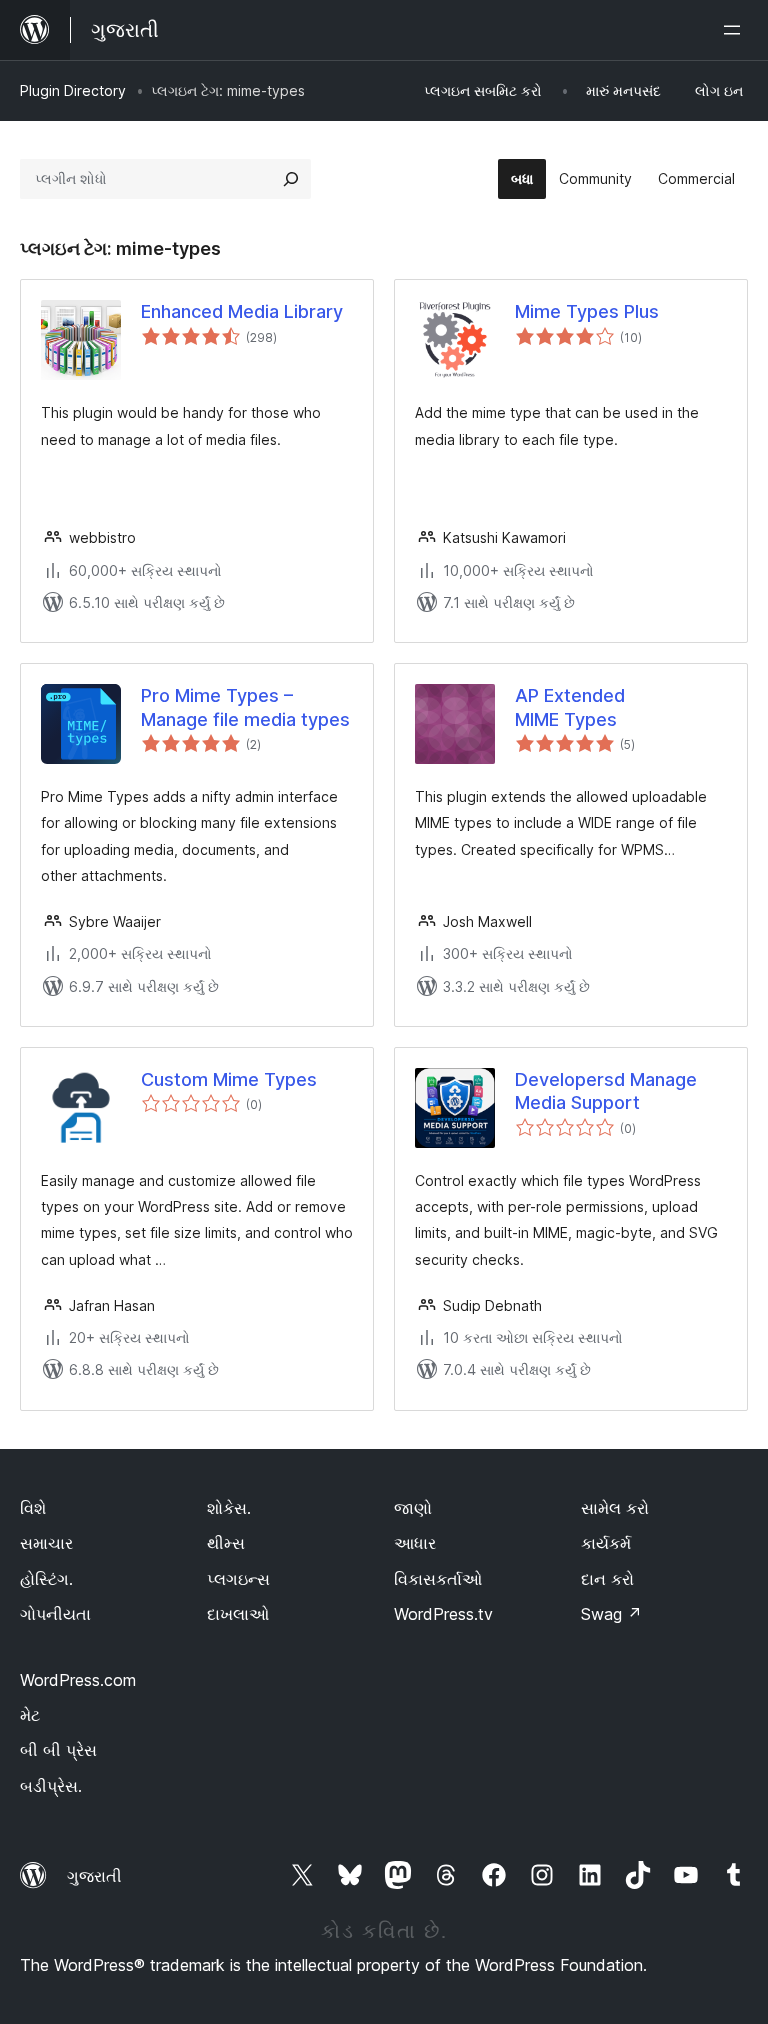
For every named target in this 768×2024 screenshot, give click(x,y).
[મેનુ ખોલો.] (736, 30)
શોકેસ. (229, 1508)
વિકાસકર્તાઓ (438, 1579)
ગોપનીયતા (55, 1614)
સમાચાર (46, 1543)
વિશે (33, 1508)
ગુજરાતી (94, 1876)
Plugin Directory (73, 90)
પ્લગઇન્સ (238, 1579)
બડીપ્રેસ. (51, 1786)
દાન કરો (607, 1579)
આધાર (415, 1543)
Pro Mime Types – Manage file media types (245, 707)
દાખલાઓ (238, 1614)
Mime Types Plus (587, 311)
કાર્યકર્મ (606, 1543)
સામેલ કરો (615, 1508)
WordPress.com (78, 1680)
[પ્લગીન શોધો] (291, 179)
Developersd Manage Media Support (606, 1091)
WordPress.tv (443, 1614)
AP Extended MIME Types (570, 707)
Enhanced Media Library (242, 311)
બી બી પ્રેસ (58, 1750)
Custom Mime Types (229, 1079)
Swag (611, 1614)
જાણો (413, 1508)
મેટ (30, 1715)
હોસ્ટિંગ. (46, 1579)
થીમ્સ (226, 1543)
